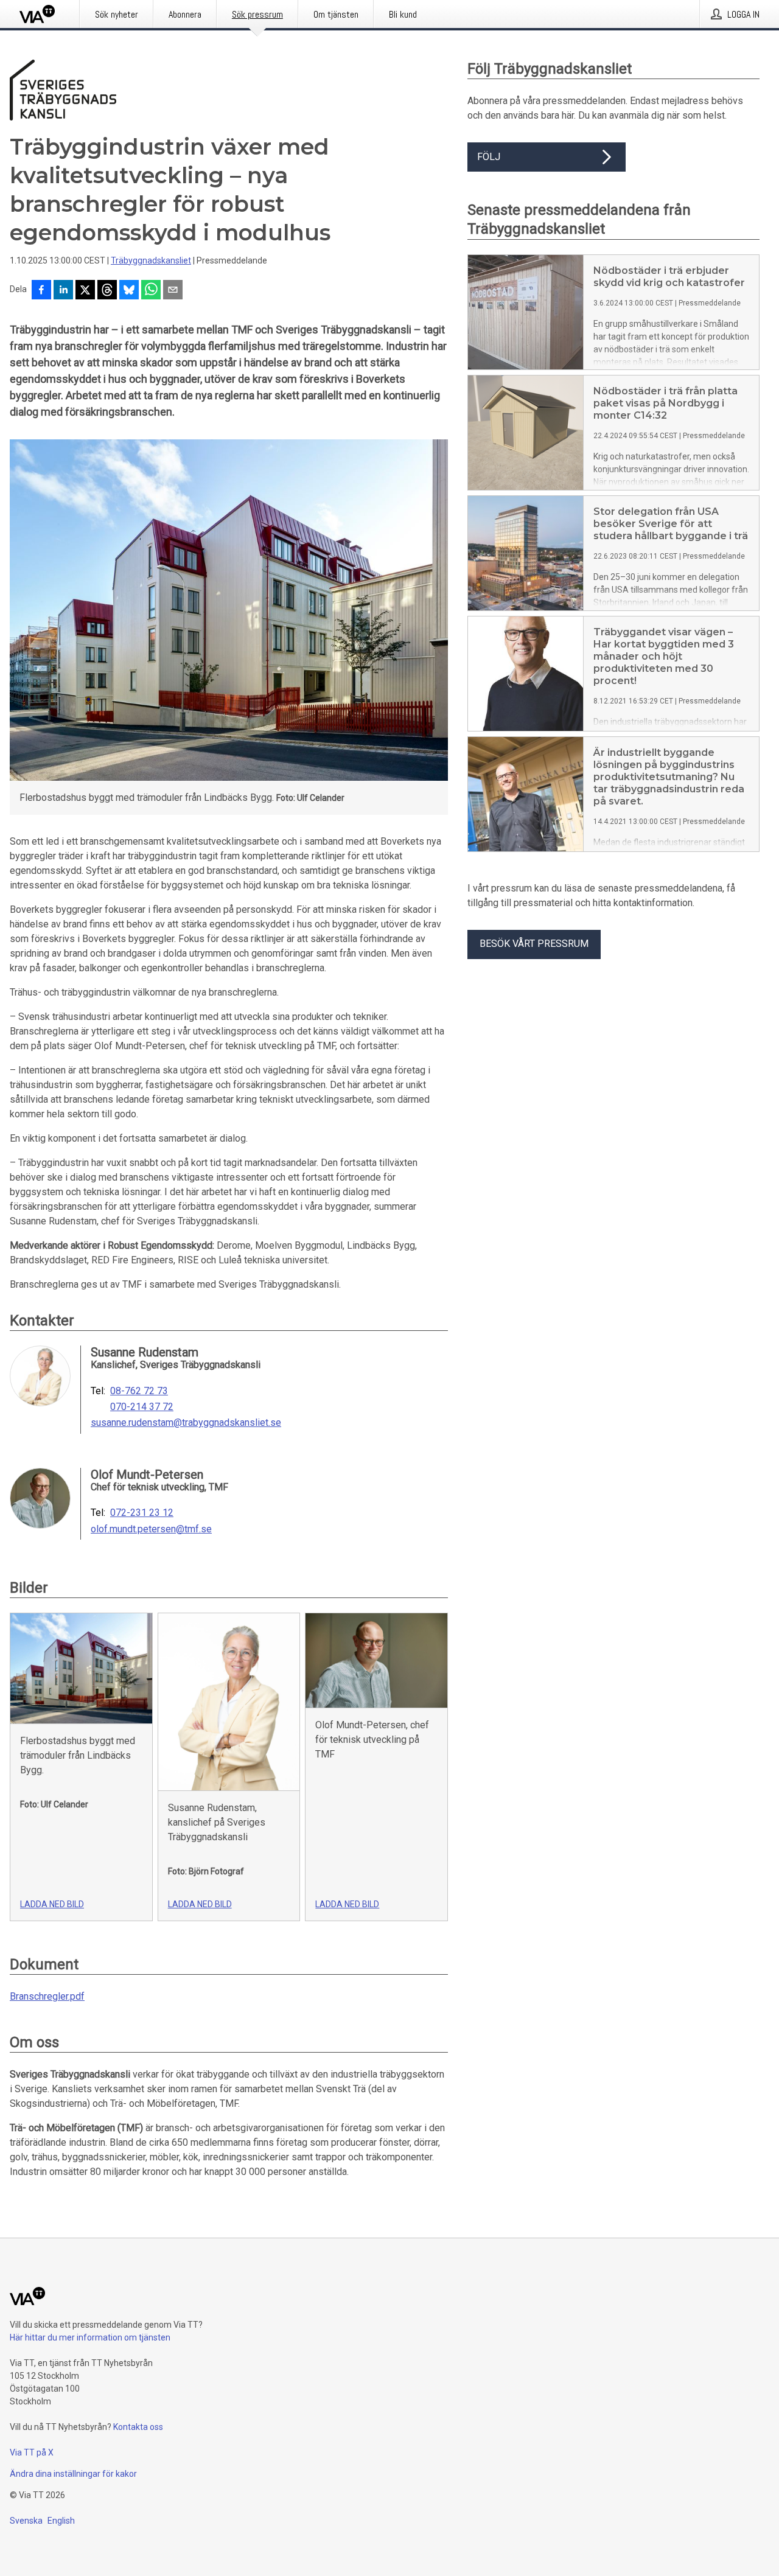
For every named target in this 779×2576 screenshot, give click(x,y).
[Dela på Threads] (107, 291)
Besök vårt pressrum (534, 944)
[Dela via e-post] (173, 291)
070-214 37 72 (142, 1407)
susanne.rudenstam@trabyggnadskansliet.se (186, 1423)
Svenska (26, 2521)
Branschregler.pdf (47, 1996)
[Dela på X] (85, 291)
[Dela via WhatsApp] (151, 291)
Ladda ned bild (52, 1904)
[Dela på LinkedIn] (63, 291)
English (61, 2521)
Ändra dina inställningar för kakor (73, 2474)
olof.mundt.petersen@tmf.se (151, 1529)
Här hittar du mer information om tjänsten (90, 2337)
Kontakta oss (138, 2427)
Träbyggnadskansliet (151, 260)
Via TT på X (32, 2452)
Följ (489, 157)
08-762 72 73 (139, 1391)
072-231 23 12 (142, 1513)
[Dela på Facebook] (41, 291)
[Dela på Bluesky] (129, 291)
